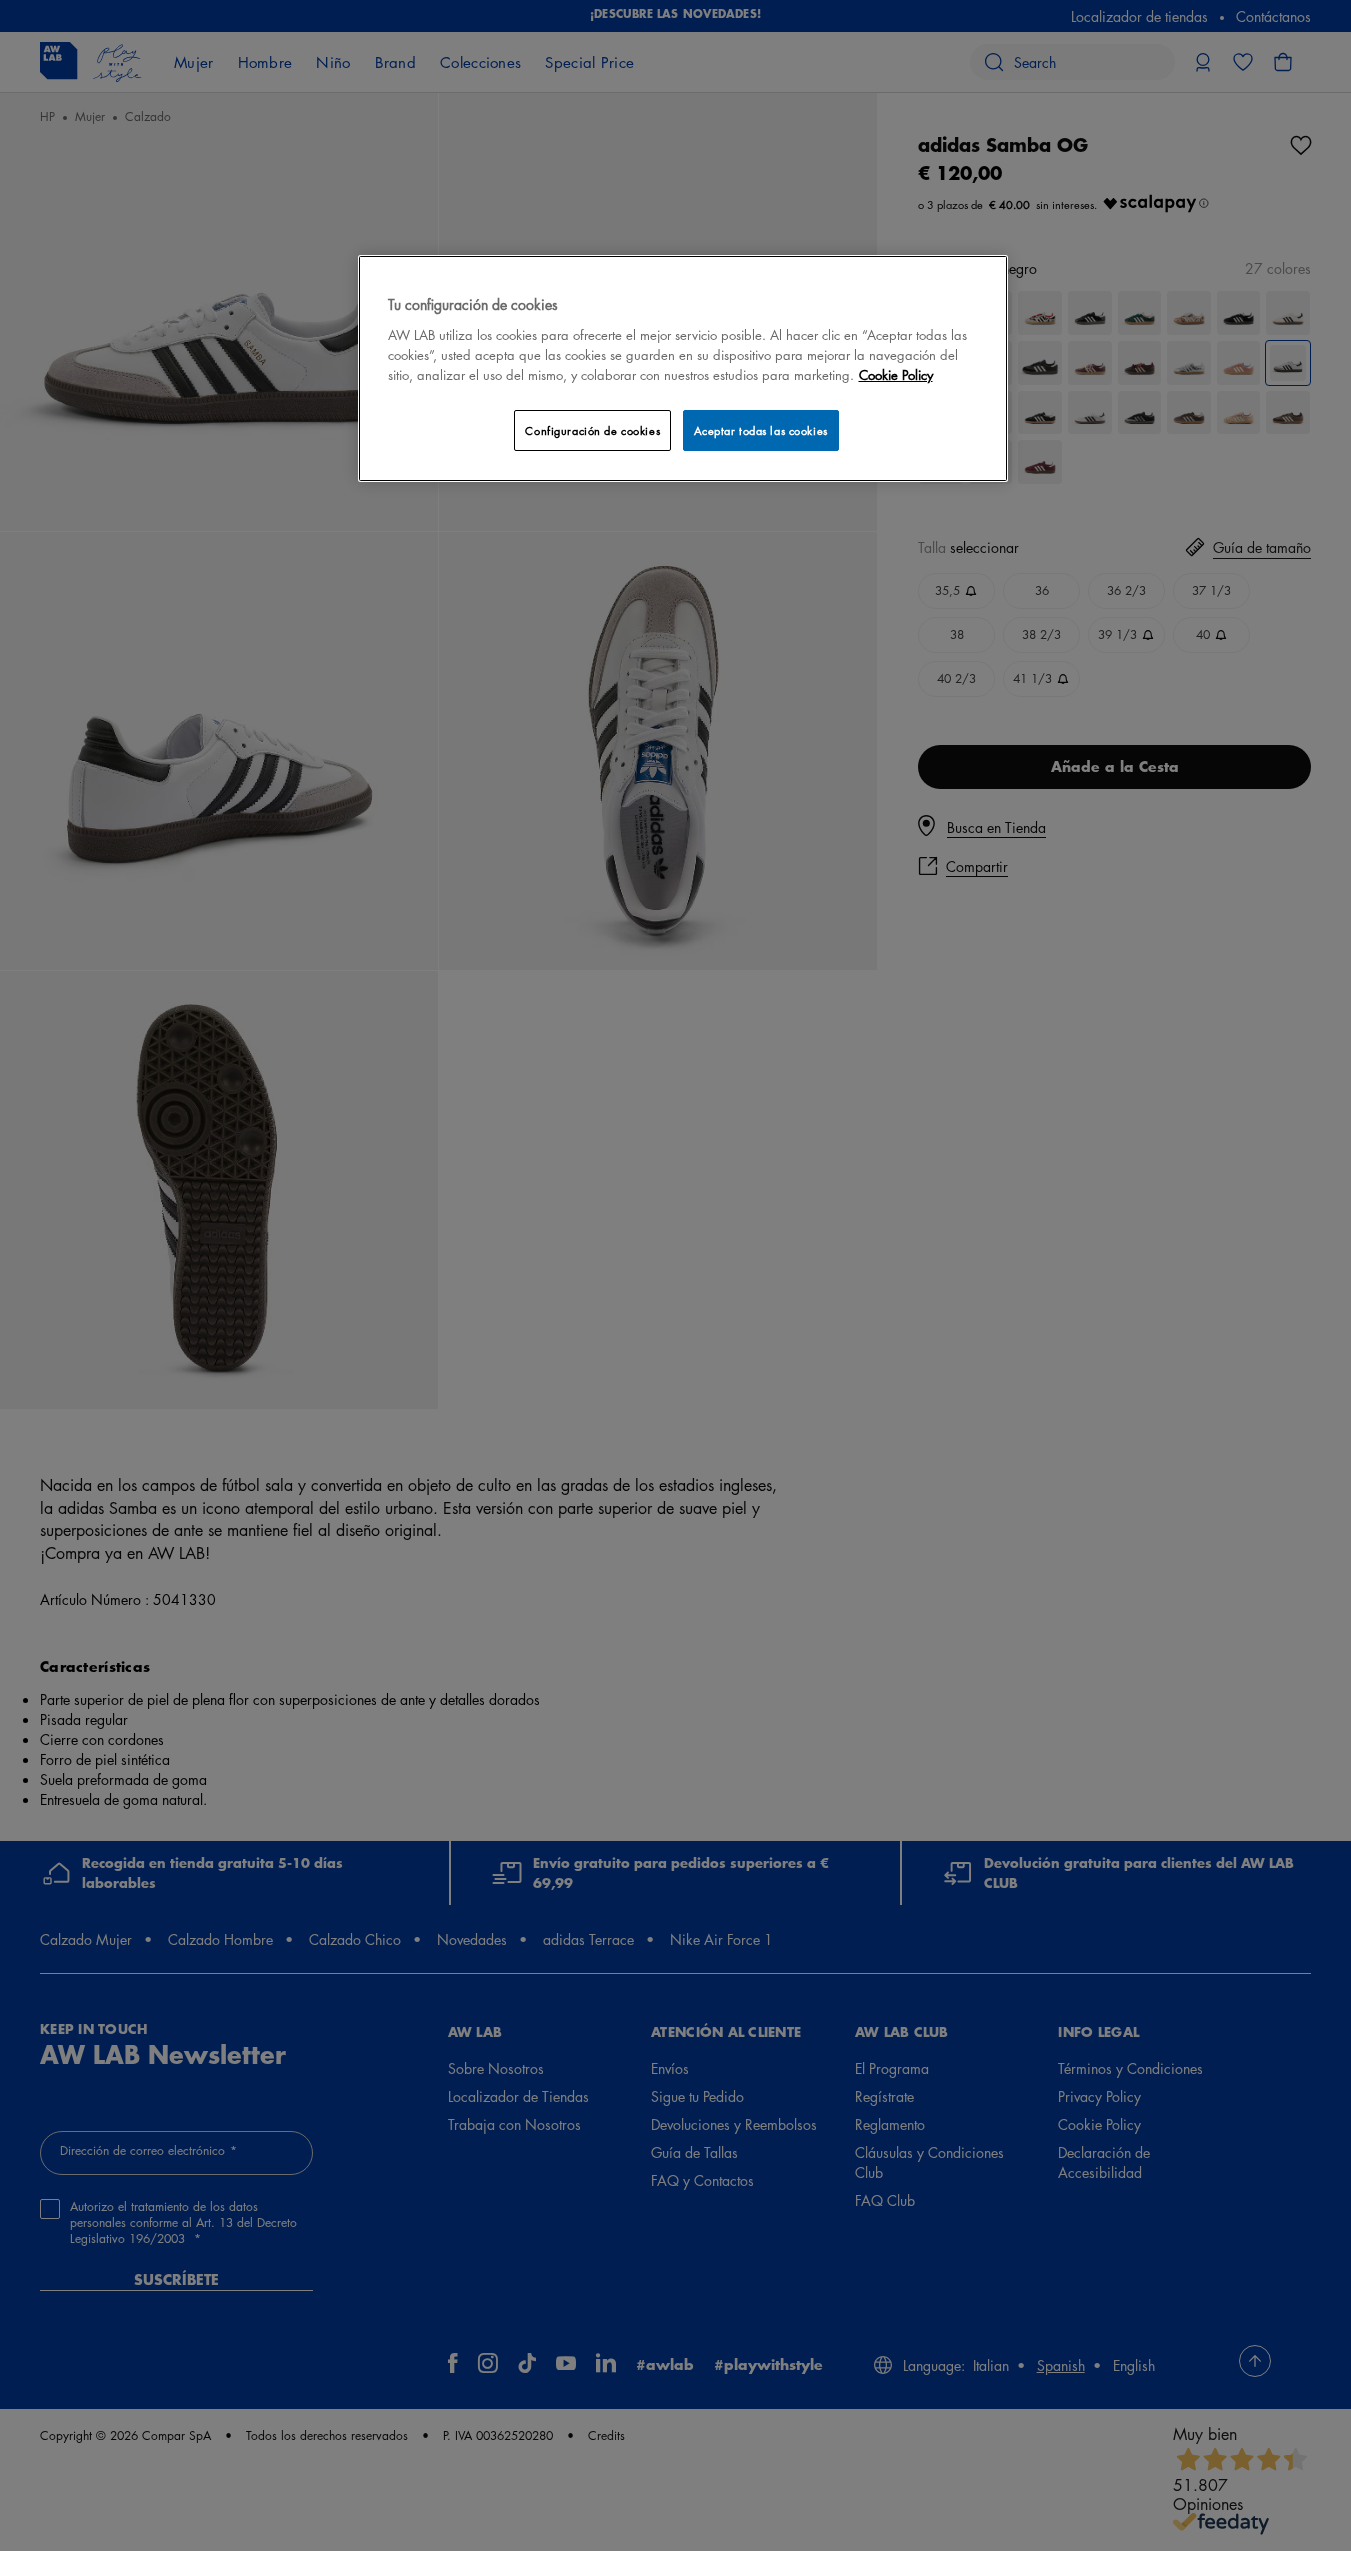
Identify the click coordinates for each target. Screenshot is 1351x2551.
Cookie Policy (896, 374)
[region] (683, 368)
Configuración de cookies (592, 430)
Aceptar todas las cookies (761, 430)
